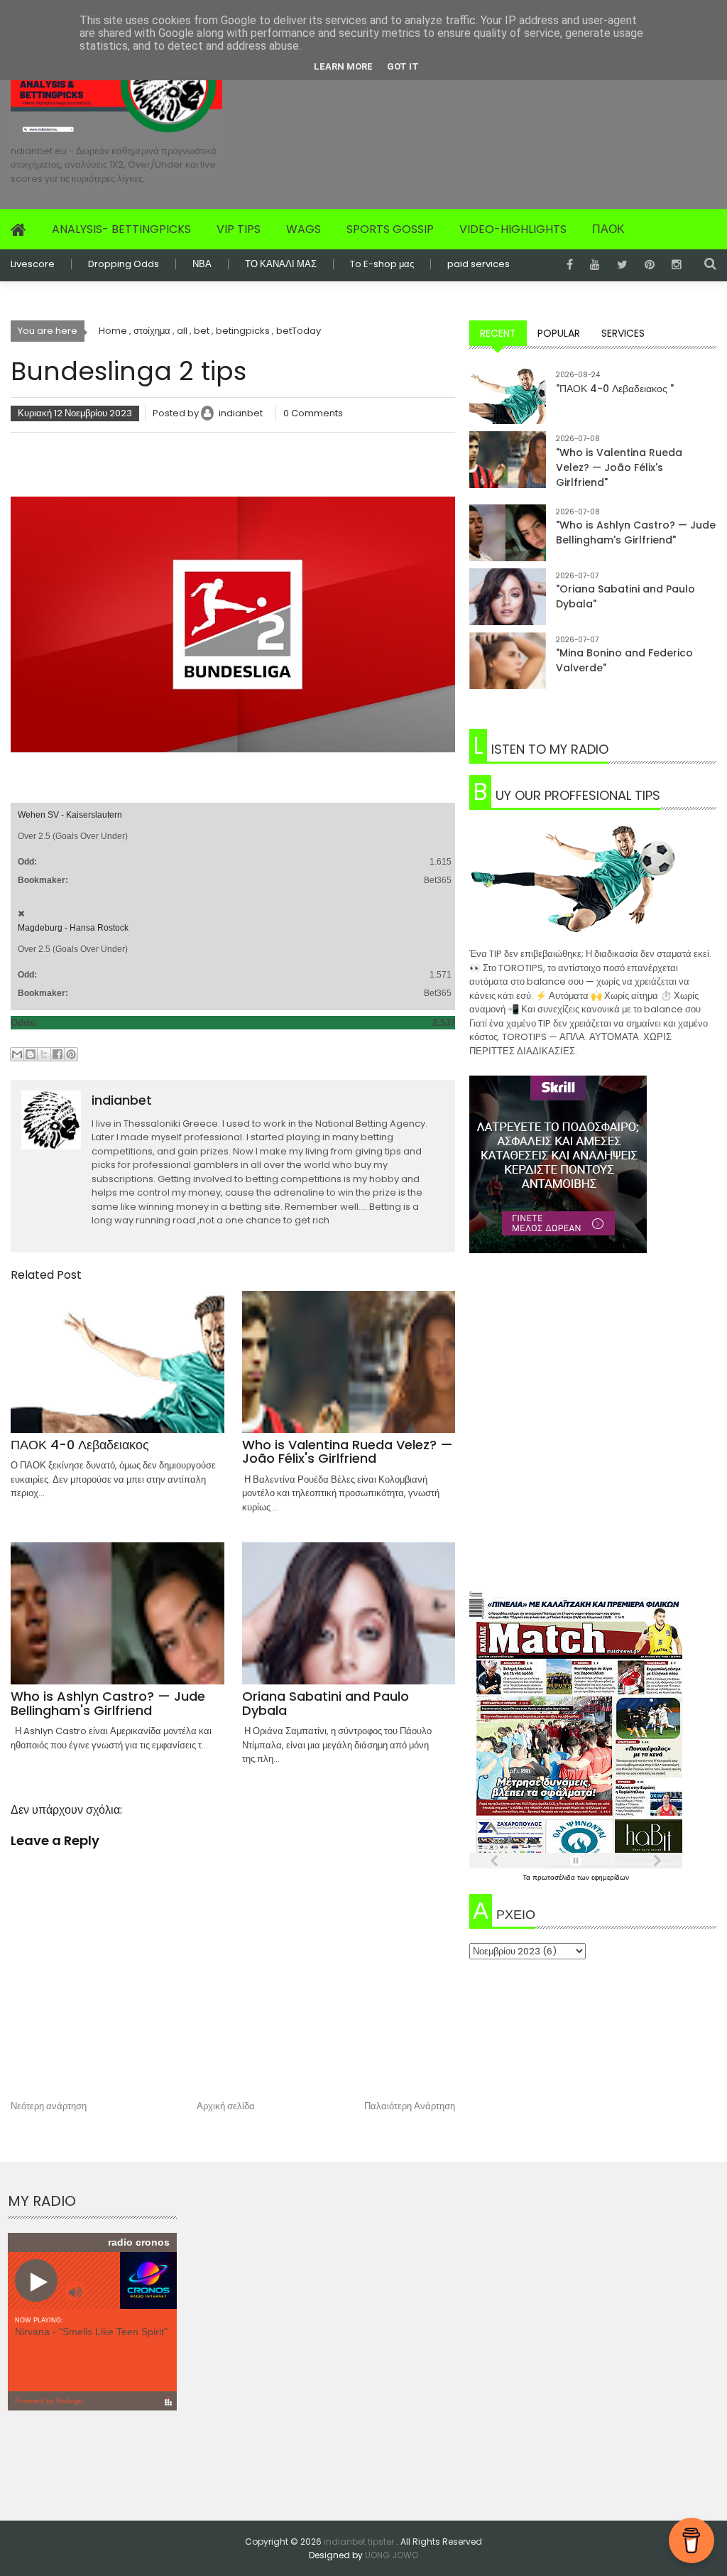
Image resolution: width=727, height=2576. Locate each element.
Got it (403, 66)
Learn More (343, 66)
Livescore (33, 264)
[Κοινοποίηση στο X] (44, 1054)
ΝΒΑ (202, 264)
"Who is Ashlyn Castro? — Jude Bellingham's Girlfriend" (636, 532)
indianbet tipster (360, 2542)
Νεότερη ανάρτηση (49, 2106)
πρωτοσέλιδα (555, 1877)
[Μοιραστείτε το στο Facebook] (58, 1054)
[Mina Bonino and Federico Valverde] (508, 671)
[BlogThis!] (31, 1054)
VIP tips (239, 229)
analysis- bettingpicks (121, 229)
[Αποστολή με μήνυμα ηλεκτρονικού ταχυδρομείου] (17, 1054)
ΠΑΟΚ (608, 229)
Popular (559, 333)
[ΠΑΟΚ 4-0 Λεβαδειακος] (508, 406)
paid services (479, 264)
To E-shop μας (382, 264)
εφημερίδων (610, 1877)
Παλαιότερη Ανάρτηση (410, 2106)
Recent (498, 333)
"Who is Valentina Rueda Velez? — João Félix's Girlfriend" (619, 467)
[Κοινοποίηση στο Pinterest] (71, 1054)
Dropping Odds (124, 264)
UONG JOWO (392, 2555)
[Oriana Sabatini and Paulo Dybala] (508, 607)
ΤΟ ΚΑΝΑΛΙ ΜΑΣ (281, 264)
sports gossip (390, 229)
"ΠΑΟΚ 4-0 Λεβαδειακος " (615, 389)
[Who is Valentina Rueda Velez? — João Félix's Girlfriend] (508, 470)
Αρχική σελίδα (226, 2106)
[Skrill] (593, 1164)
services (623, 333)
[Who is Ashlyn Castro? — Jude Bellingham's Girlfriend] (508, 543)
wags (304, 229)
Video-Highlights (513, 229)
